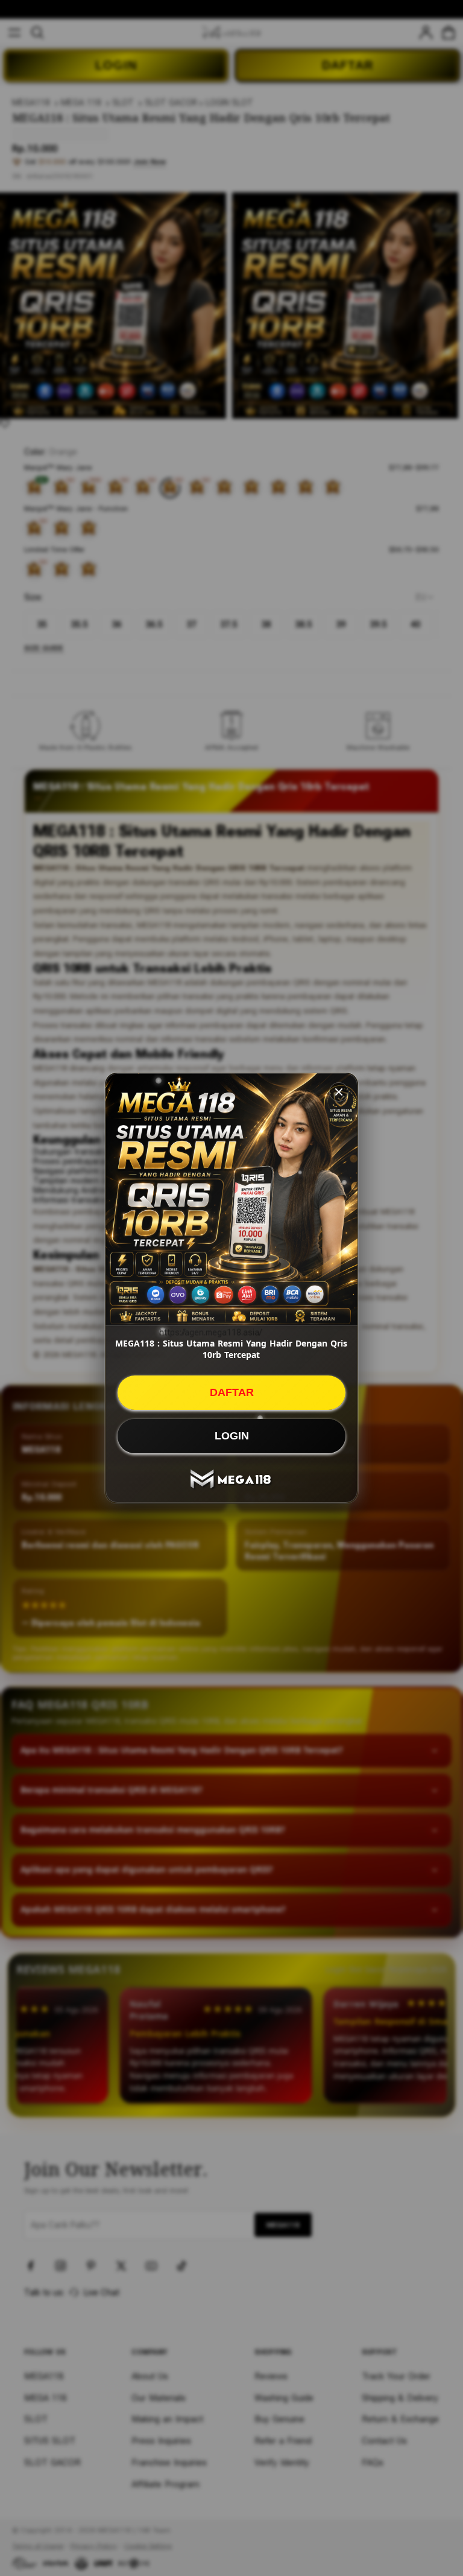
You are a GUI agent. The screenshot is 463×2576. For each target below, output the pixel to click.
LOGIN (232, 1436)
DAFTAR (232, 1392)
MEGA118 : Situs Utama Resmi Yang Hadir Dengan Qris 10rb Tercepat (231, 1349)
